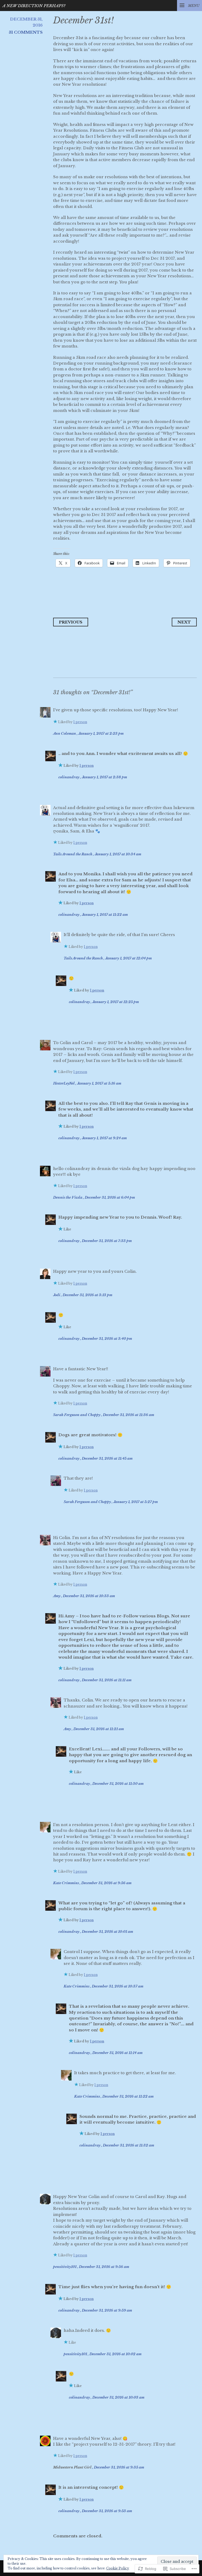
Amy (57, 1596)
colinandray (69, 777)
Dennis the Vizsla (68, 1197)
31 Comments (26, 32)
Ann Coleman (65, 734)
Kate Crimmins (66, 1883)
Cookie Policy (118, 2568)
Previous (71, 622)
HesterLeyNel (64, 1083)
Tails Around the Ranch (73, 854)
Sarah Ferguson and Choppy (77, 1415)
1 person (80, 722)
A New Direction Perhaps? (34, 6)
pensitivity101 (65, 2267)
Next (184, 622)
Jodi (57, 1295)
